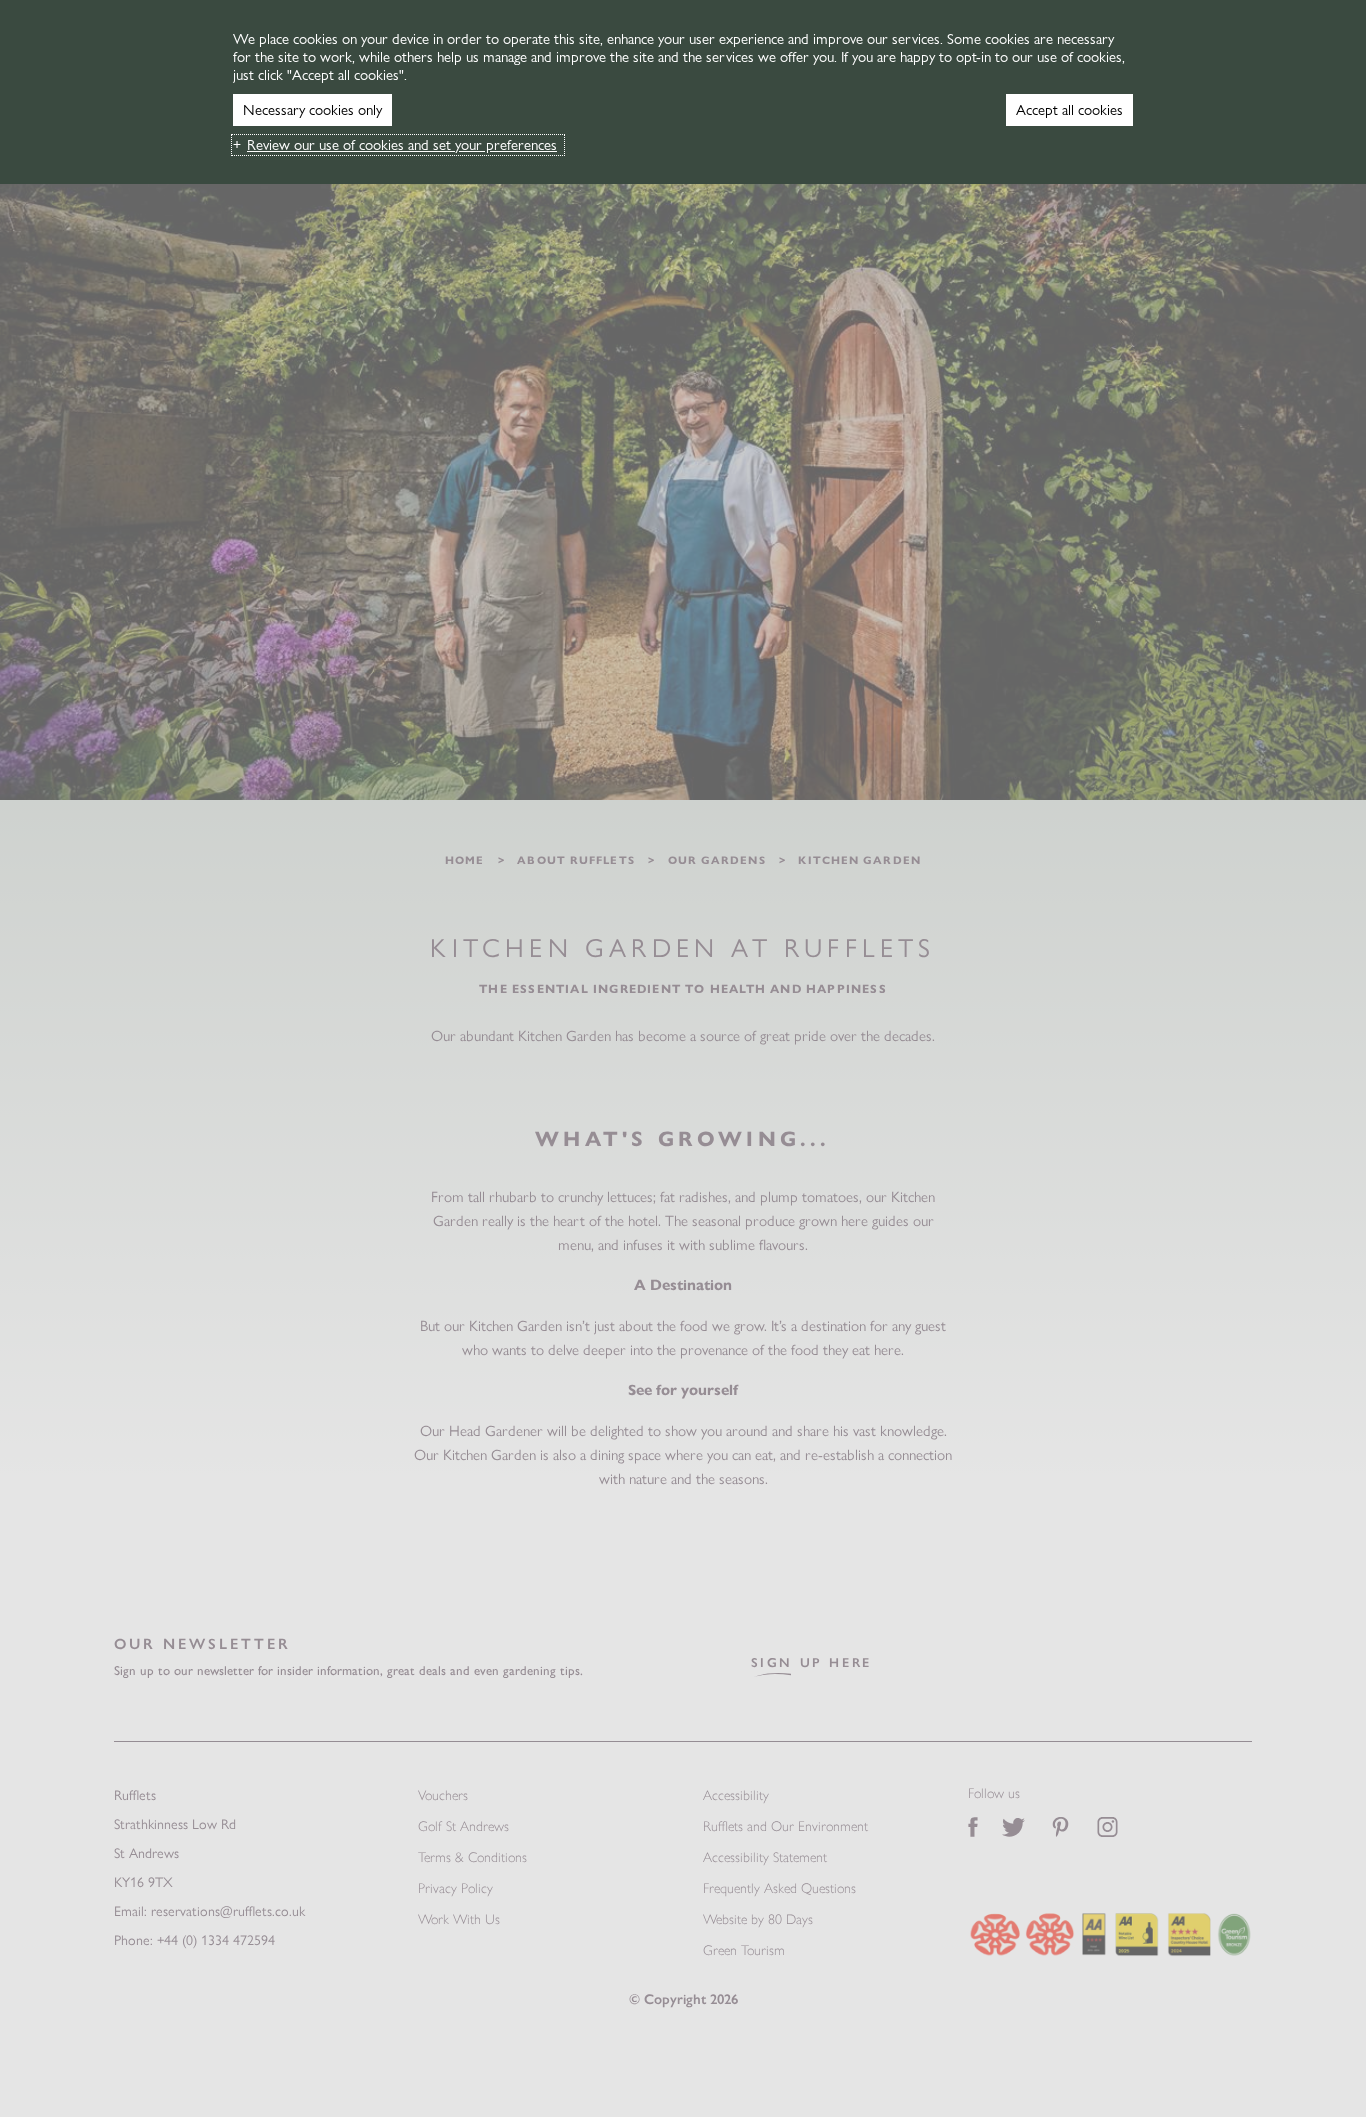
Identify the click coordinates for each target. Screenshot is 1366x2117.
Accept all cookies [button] (1069, 110)
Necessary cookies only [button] (312, 110)
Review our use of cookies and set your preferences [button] (402, 145)
